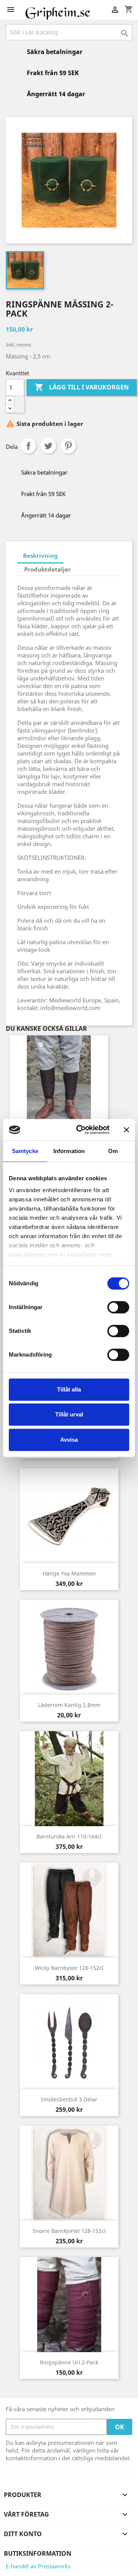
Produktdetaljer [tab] (48, 569)
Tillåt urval (69, 1414)
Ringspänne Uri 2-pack (69, 2362)
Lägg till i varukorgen (82, 387)
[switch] (118, 1307)
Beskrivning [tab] (40, 555)
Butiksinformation (38, 2553)
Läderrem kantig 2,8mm (69, 1705)
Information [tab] (69, 1151)
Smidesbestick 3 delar (69, 2099)
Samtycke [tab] (25, 1151)
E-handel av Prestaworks (38, 2566)
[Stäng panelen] (127, 1130)
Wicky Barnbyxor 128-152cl (69, 1968)
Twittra (48, 446)
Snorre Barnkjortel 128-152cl (69, 2231)
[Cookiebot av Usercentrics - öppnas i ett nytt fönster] (81, 1130)
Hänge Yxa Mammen (69, 1573)
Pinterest (68, 446)
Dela (28, 446)
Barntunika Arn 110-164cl (69, 1836)
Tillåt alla (69, 1389)
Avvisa (69, 1440)
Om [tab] (113, 1151)
